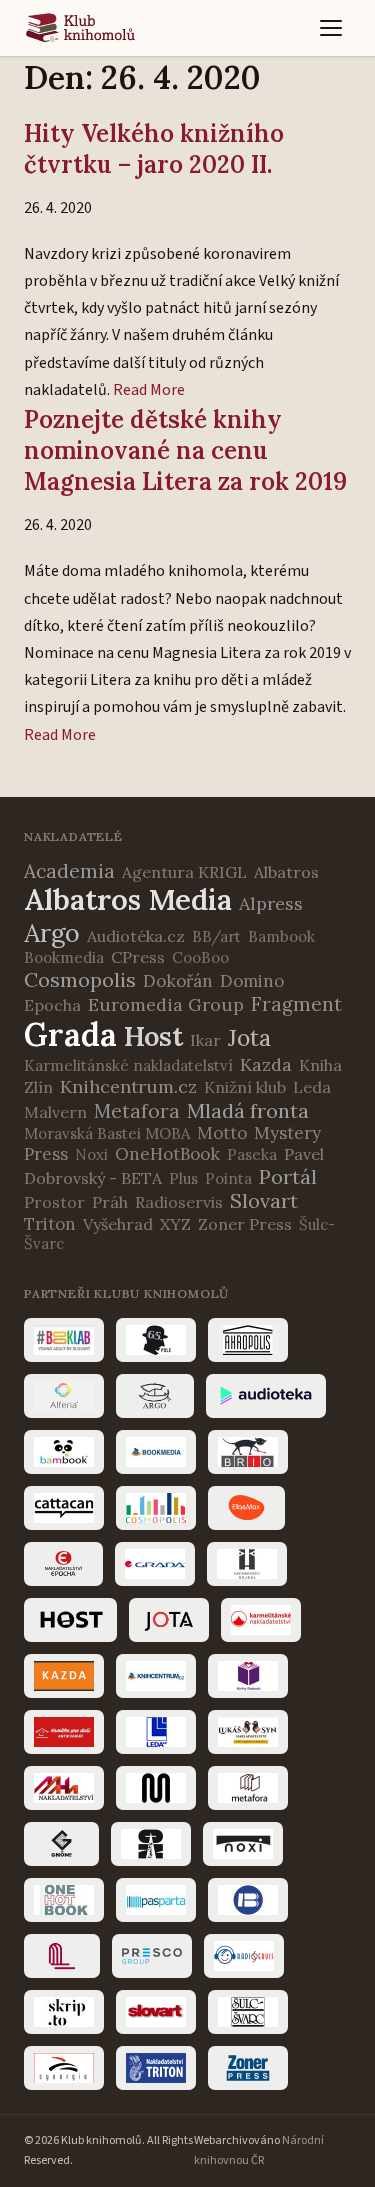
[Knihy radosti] (248, 1676)
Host (153, 1036)
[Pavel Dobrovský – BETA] (248, 1900)
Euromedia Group (166, 1004)
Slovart (264, 1200)
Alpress (271, 903)
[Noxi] (243, 1844)
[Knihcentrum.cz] (156, 1676)
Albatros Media (128, 899)
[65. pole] (156, 1340)
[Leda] (156, 1732)
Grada (70, 1034)
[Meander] (156, 1788)
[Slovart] (156, 2012)
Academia (69, 871)
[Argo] (155, 1396)
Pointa (228, 1178)
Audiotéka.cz (136, 936)
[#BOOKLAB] (64, 1340)
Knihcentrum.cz (128, 1086)
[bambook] (64, 1452)
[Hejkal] (247, 1564)
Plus (183, 1178)
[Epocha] (63, 1564)
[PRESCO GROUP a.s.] (152, 1956)
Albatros (286, 872)
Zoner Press (245, 1224)
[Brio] (248, 1452)
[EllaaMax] (246, 1508)
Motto (222, 1133)
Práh (110, 1202)
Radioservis (179, 1202)
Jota (249, 1037)
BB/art (216, 936)
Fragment (296, 1004)
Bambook (281, 936)
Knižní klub (245, 1087)
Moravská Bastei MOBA (107, 1133)
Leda (312, 1087)
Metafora (137, 1111)
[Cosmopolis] (156, 1508)
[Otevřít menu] (331, 28)
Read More (149, 390)
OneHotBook (167, 1154)
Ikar (205, 1040)
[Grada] (155, 1564)
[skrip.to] (64, 2012)
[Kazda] (64, 1676)
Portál (288, 1176)
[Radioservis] (244, 1956)
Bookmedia (64, 957)
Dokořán (178, 981)
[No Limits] (151, 1844)
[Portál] (62, 1956)
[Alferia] (64, 1396)
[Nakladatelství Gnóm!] (61, 1844)
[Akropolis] (248, 1340)
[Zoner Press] (248, 2068)
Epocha (52, 1005)
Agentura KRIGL (184, 872)
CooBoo (200, 957)
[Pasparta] (156, 1900)
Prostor (54, 1202)
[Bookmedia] (156, 1452)
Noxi (91, 1154)
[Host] (70, 1620)
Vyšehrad (118, 1224)
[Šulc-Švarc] (248, 2012)
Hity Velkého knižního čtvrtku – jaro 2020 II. (154, 149)
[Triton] (156, 2068)
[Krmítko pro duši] (64, 1732)
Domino (252, 981)
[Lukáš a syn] (248, 1732)
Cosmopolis (80, 979)
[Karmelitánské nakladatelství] (261, 1620)
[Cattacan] (64, 1508)
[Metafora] (248, 1788)
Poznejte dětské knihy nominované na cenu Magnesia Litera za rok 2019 (185, 450)
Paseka (252, 1154)
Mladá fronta (248, 1110)
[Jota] (169, 1620)
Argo (52, 933)
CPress (138, 957)
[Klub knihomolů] (80, 28)
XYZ (175, 1224)
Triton (50, 1224)
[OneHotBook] (64, 1900)
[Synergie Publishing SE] (64, 2068)
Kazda (266, 1064)
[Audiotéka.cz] (266, 1396)
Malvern (55, 1112)
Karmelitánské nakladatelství (128, 1065)
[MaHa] (64, 1788)
